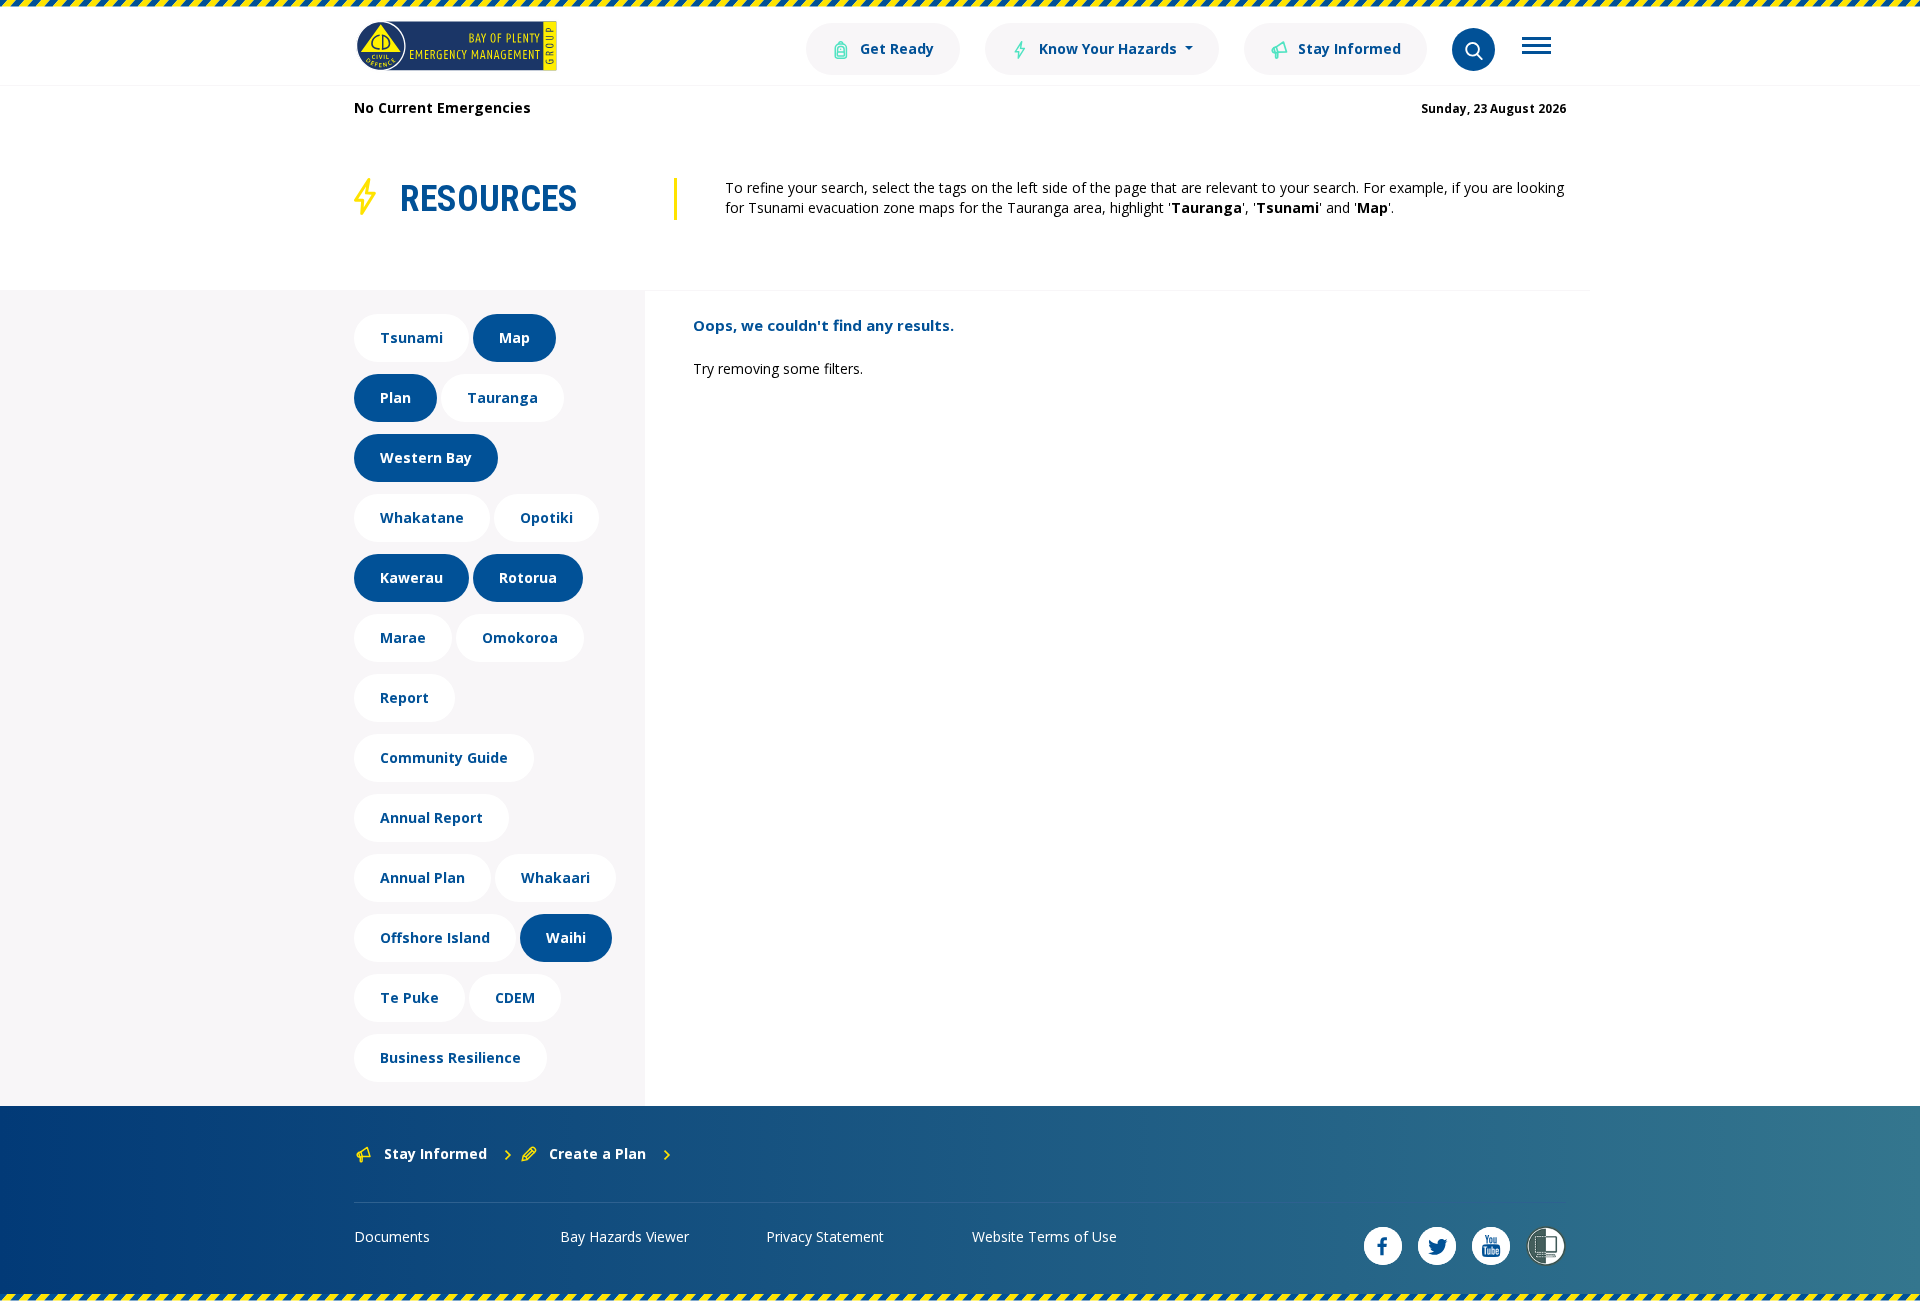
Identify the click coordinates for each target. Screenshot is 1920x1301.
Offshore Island (435, 937)
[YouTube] (1491, 1246)
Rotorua (528, 577)
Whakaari (555, 877)
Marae (403, 637)
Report (404, 697)
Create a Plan (597, 1153)
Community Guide (444, 757)
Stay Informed (1347, 48)
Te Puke (409, 997)
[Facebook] (1383, 1246)
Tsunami (411, 337)
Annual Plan (422, 877)
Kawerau (411, 577)
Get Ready (895, 48)
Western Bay (426, 457)
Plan (395, 397)
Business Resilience (450, 1057)
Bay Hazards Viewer (624, 1236)
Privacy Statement (825, 1236)
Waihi (566, 937)
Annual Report (431, 817)
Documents (392, 1236)
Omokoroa (520, 637)
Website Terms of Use (1044, 1236)
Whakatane (422, 517)
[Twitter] (1437, 1246)
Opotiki (546, 517)
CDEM (515, 997)
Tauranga (502, 397)
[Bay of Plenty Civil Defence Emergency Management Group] (456, 46)
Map (514, 337)
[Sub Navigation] (1536, 48)
